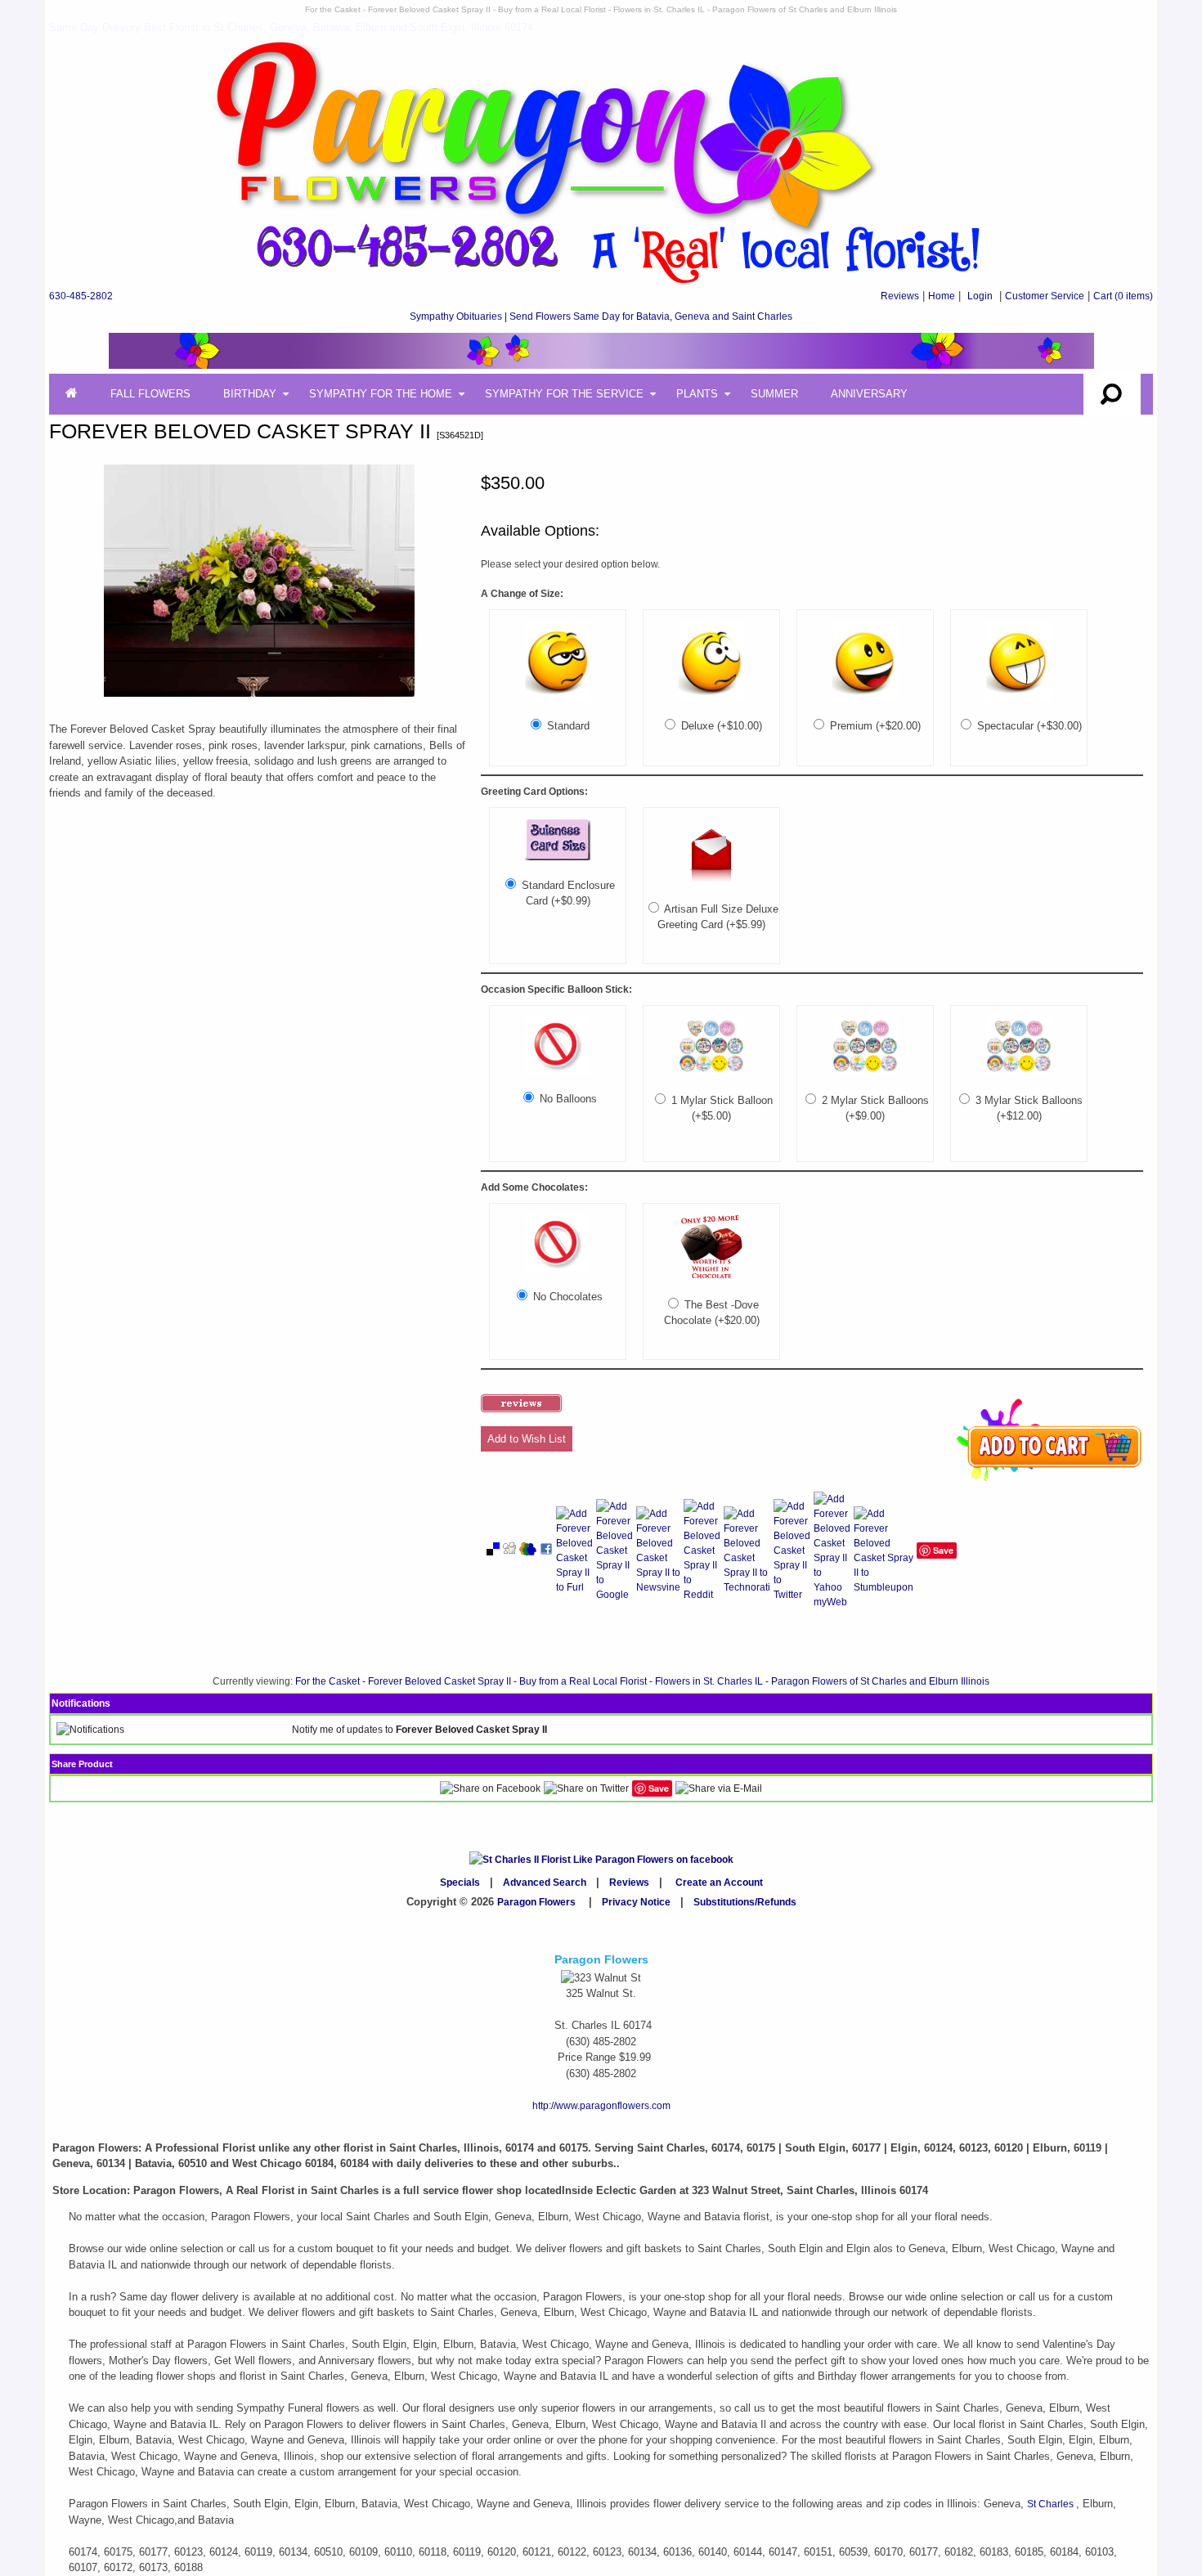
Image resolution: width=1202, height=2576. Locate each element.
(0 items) (1123, 296)
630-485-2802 (81, 296)
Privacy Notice (636, 1902)
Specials (460, 1883)
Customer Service (1045, 296)
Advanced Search (545, 1883)
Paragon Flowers (536, 1902)
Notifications (81, 1703)
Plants (697, 394)
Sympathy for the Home (381, 394)
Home (942, 296)
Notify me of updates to (419, 1730)
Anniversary (869, 394)
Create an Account (719, 1883)
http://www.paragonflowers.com (601, 2106)
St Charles (1052, 2504)
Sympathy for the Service (564, 394)
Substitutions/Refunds (745, 1902)
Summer (774, 394)
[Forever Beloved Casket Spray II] (259, 698)
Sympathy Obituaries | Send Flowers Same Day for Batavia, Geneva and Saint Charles (601, 316)
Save (943, 1550)
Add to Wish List (527, 1439)
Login (980, 296)
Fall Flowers (150, 394)
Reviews (900, 296)
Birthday (250, 394)
